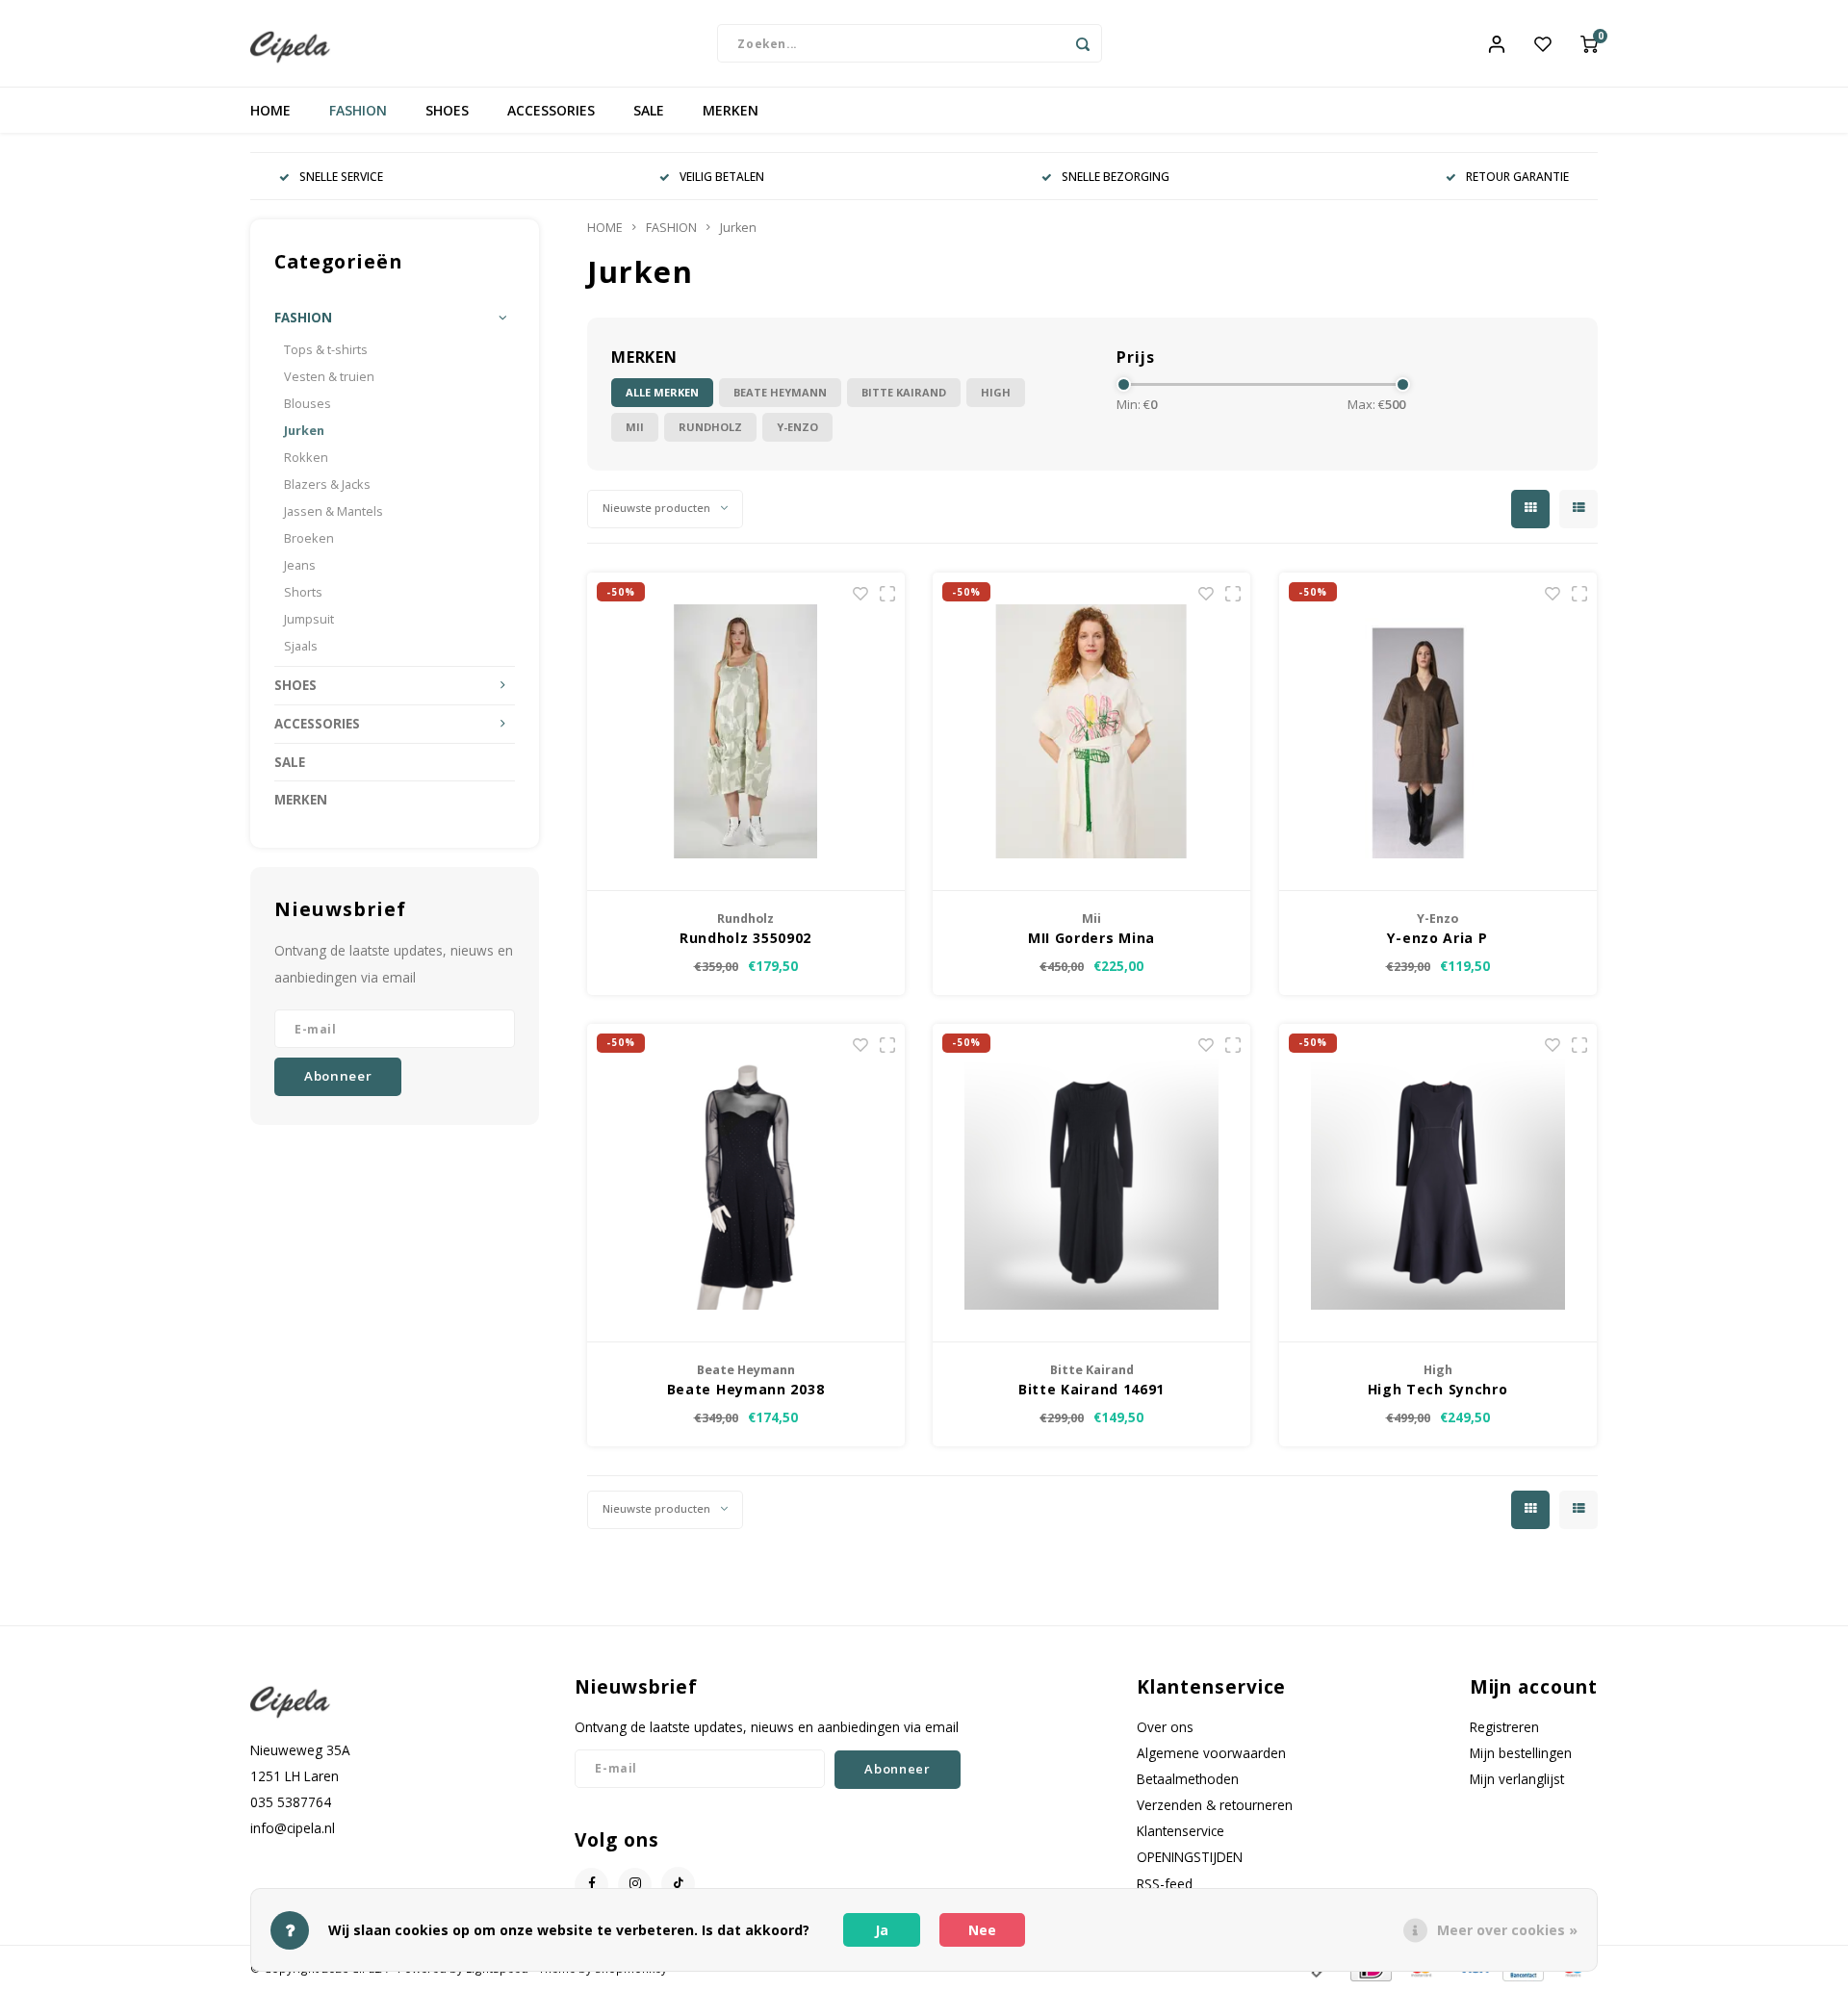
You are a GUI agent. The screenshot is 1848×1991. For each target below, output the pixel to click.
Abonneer (1065, 1119)
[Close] (1480, 753)
